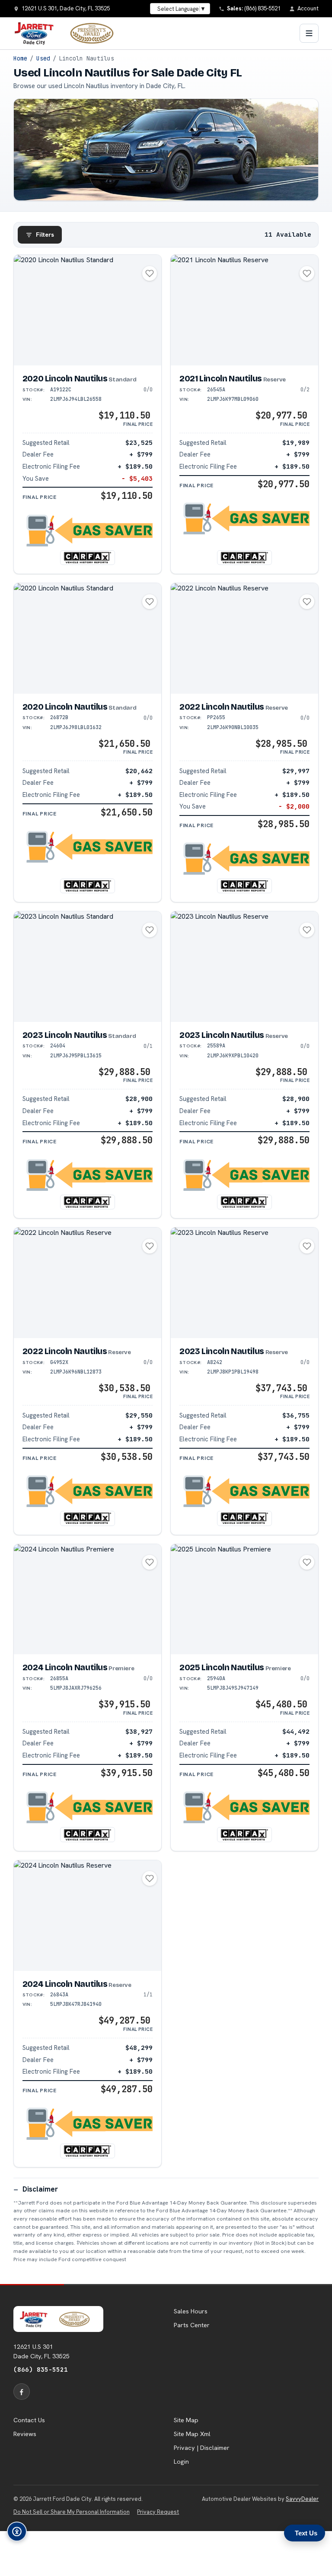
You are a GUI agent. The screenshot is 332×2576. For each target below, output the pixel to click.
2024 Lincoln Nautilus (78, 1667)
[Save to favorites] (150, 273)
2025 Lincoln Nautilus (235, 1667)
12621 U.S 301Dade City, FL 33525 (41, 2351)
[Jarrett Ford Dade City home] (69, 33)
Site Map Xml (192, 2434)
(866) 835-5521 (41, 2369)
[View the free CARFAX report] (87, 558)
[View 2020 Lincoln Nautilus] (88, 310)
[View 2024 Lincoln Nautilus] (88, 1599)
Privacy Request (158, 2512)
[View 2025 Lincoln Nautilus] (244, 1599)
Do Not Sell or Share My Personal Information (72, 2512)
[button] (88, 531)
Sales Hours (191, 2311)
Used (43, 58)
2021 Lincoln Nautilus (233, 379)
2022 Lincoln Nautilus (234, 707)
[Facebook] (22, 2392)
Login (181, 2462)
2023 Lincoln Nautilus (79, 1035)
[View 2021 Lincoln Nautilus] (244, 310)
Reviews (25, 2434)
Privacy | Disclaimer (202, 2448)
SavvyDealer (302, 2499)
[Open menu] (309, 33)
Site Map (186, 2420)
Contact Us (29, 2420)
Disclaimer (40, 2189)
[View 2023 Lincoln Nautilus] (88, 967)
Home (20, 58)
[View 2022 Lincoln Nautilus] (244, 638)
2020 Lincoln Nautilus (79, 379)
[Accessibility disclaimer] (17, 2532)
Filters (45, 235)
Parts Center (192, 2325)
